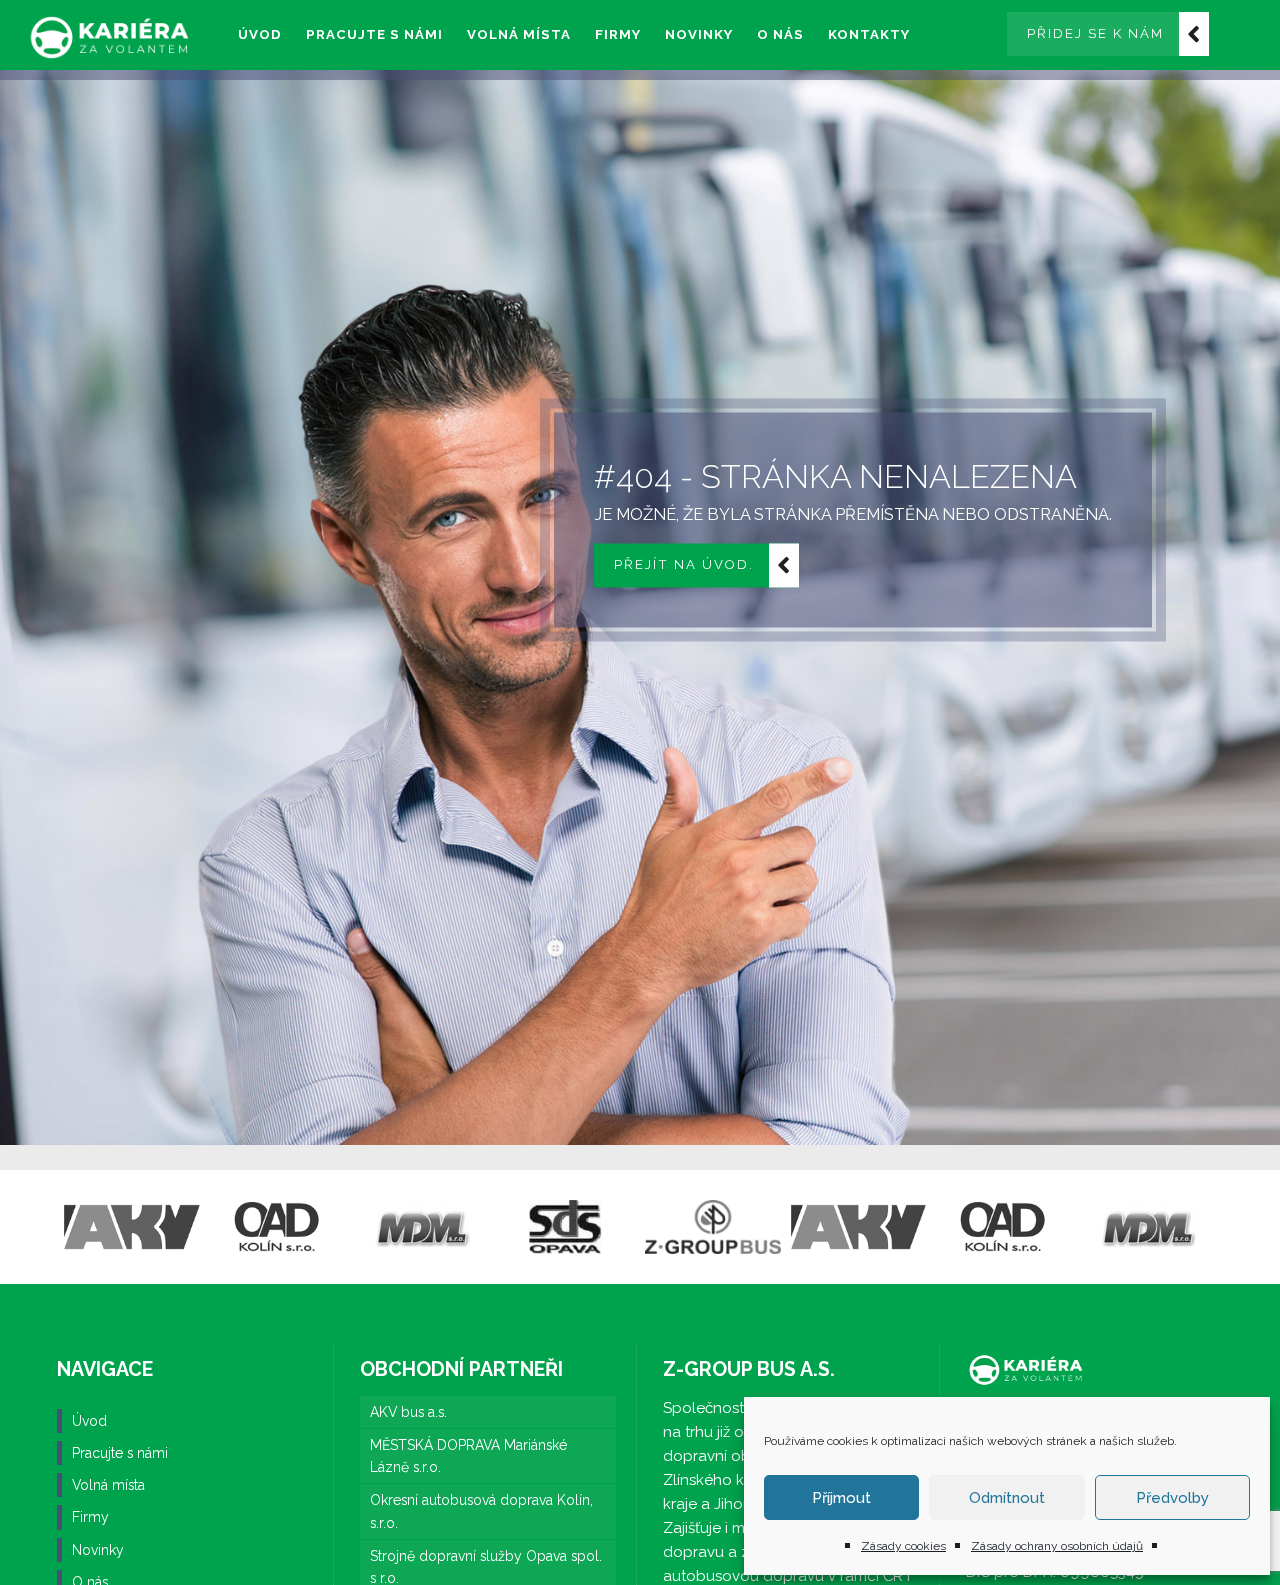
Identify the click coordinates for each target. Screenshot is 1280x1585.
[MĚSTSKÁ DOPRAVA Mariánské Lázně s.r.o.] (422, 1227)
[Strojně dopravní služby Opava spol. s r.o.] (567, 1227)
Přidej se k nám (1095, 33)
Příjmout (841, 1498)
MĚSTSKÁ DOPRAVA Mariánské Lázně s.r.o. (468, 1456)
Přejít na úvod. (684, 565)
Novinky (699, 34)
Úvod (260, 34)
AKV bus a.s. (408, 1412)
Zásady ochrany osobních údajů (1057, 1546)
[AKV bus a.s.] (131, 1227)
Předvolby (1172, 1498)
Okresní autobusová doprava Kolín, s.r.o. (481, 1511)
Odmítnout (1007, 1498)
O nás (780, 34)
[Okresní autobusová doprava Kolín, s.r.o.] (277, 1227)
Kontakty (869, 34)
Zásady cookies (903, 1546)
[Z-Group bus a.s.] (712, 1227)
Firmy (618, 34)
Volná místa (519, 34)
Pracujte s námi (374, 34)
